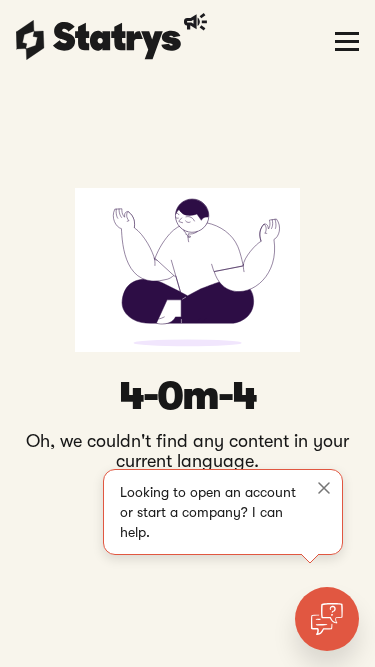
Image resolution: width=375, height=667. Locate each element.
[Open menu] (347, 40)
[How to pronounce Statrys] (198, 22)
